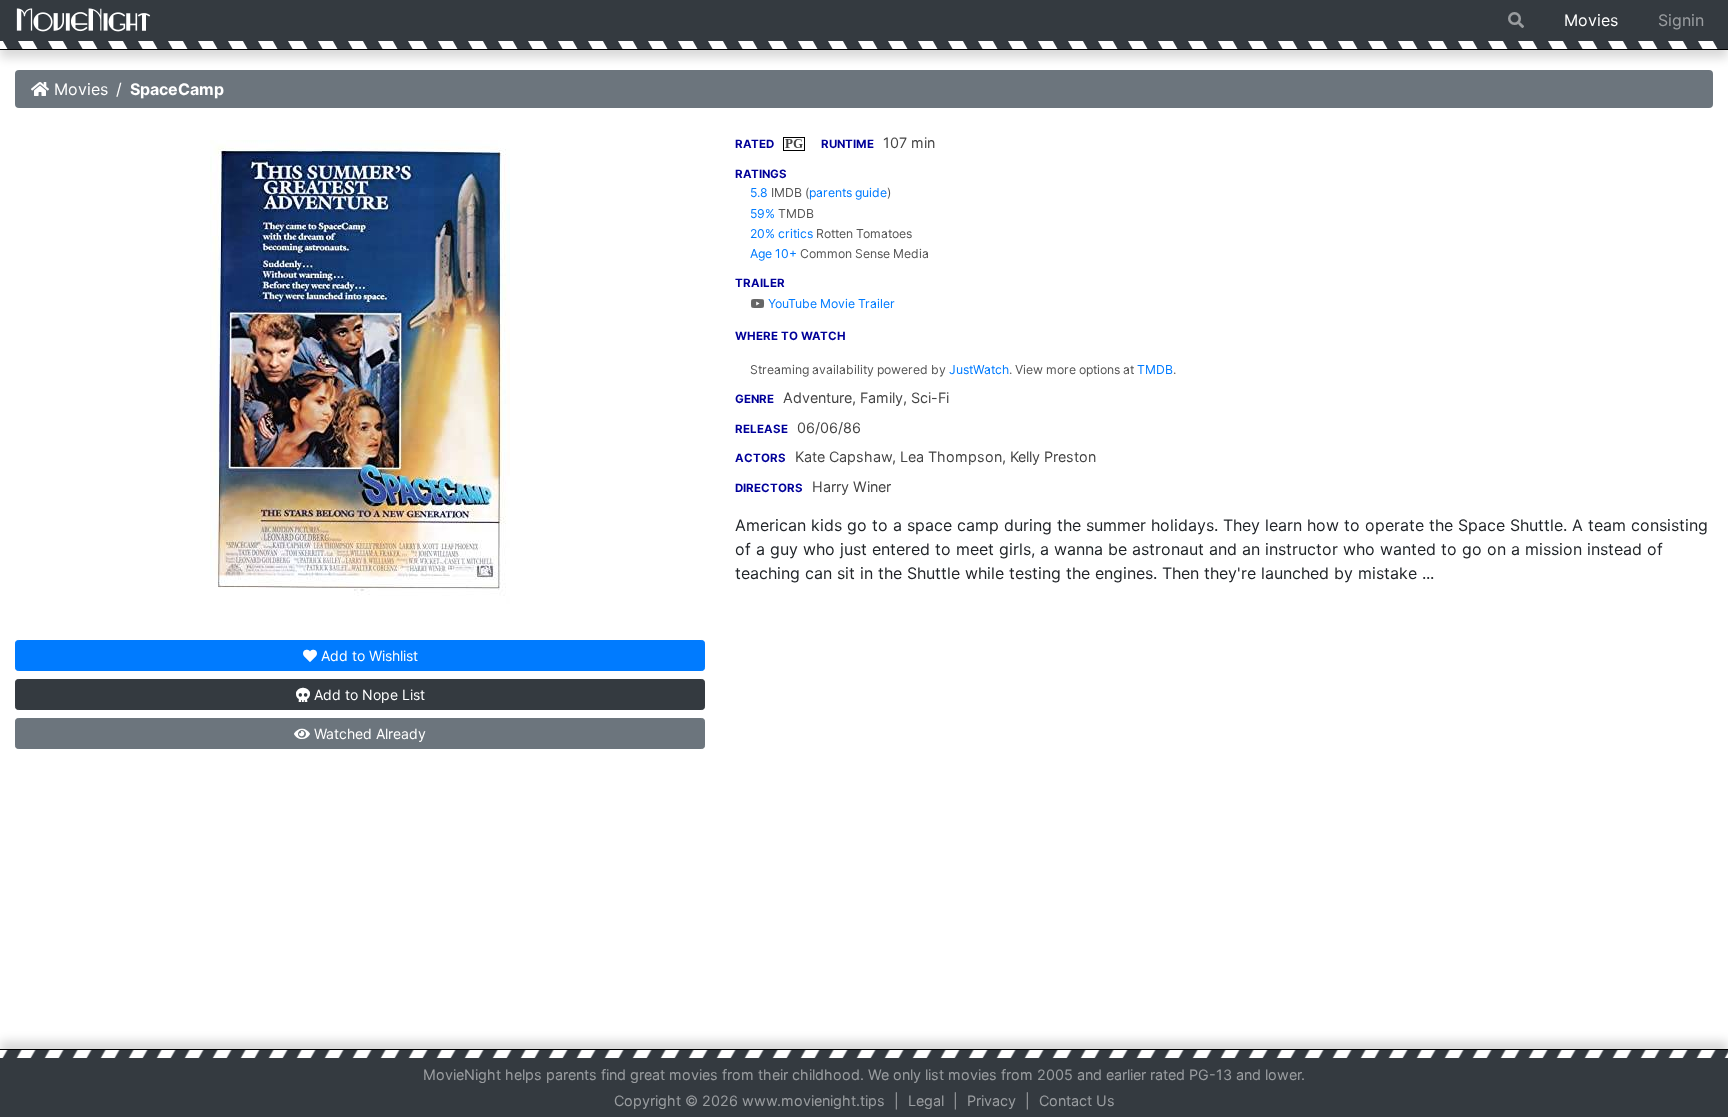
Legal (926, 1100)
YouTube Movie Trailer (830, 303)
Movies (1591, 20)
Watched (368, 733)
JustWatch (979, 369)
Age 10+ (773, 253)
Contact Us (1077, 1100)
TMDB (1155, 369)
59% (762, 213)
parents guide (848, 192)
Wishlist (369, 655)
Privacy (991, 1100)
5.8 (759, 192)
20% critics (781, 233)
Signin (1681, 20)
